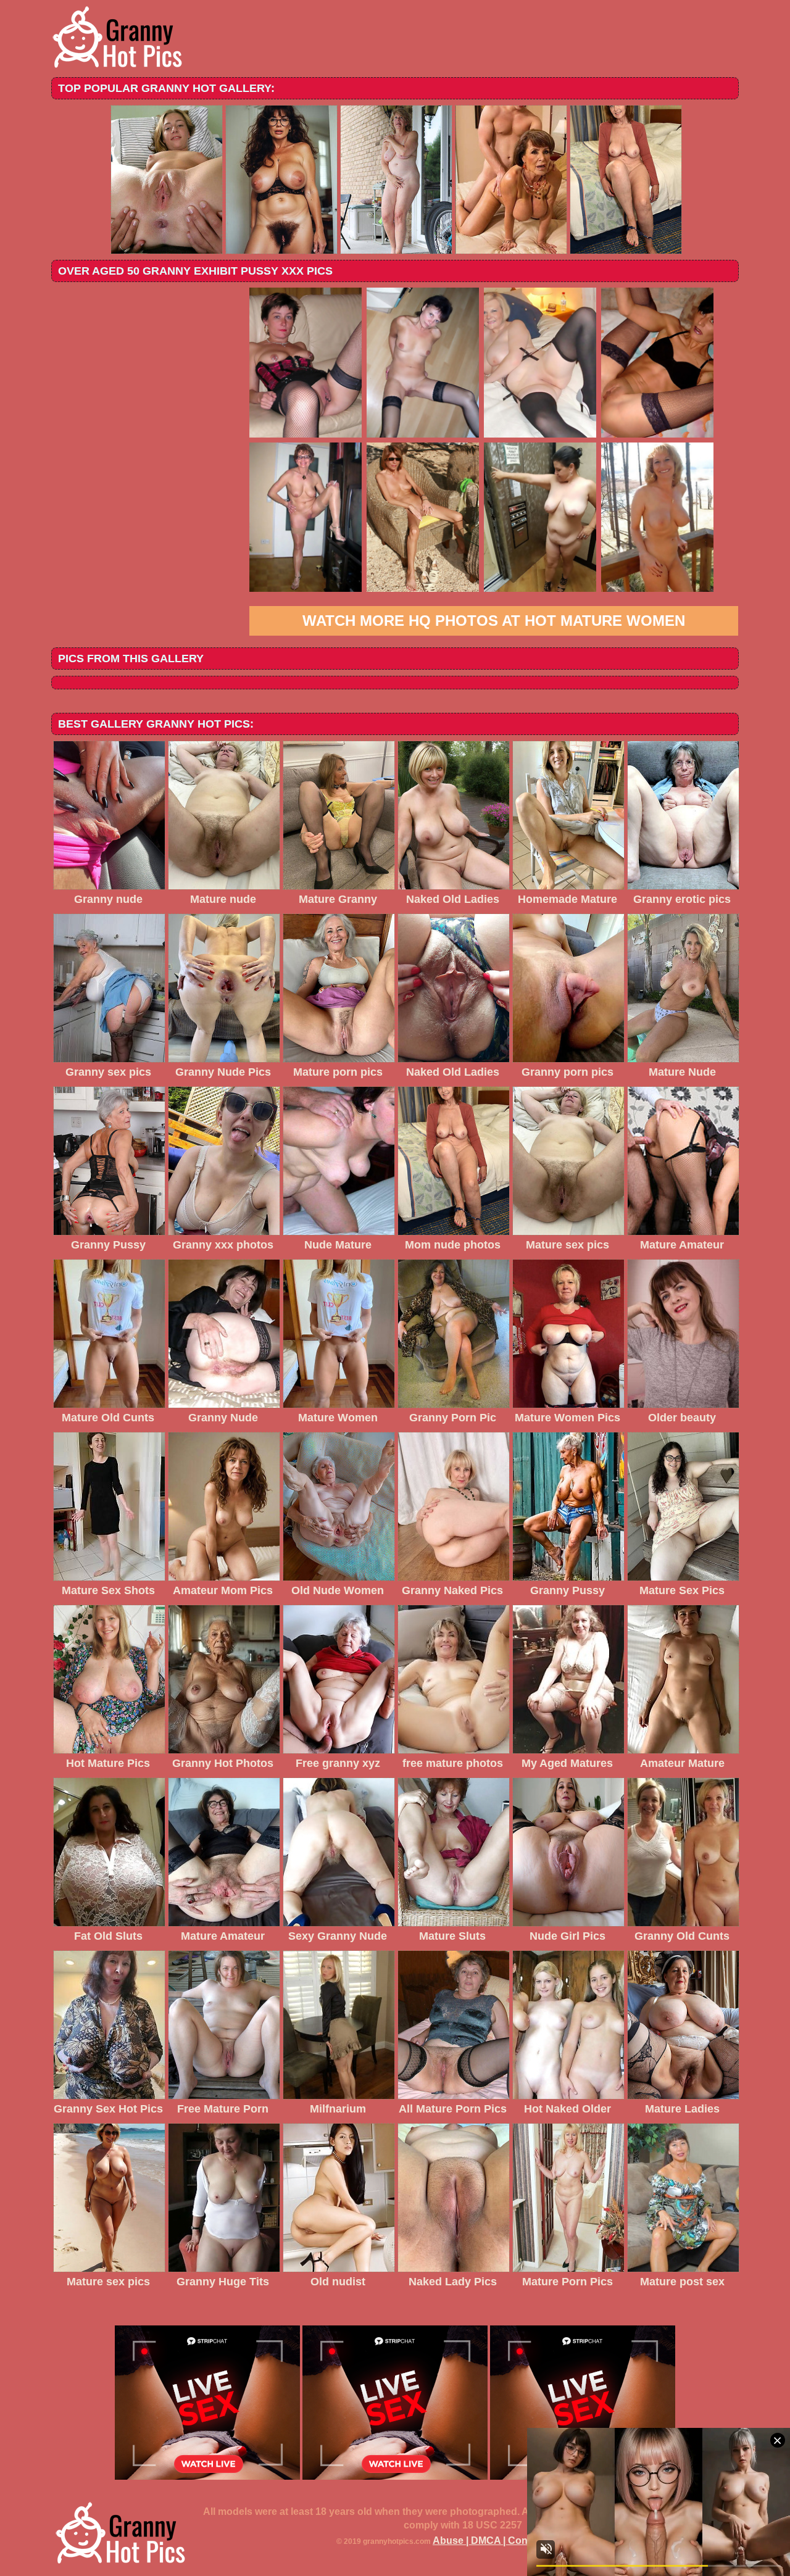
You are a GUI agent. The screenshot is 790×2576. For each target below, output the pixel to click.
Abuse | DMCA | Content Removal (511, 2541)
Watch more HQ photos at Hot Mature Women (494, 621)
